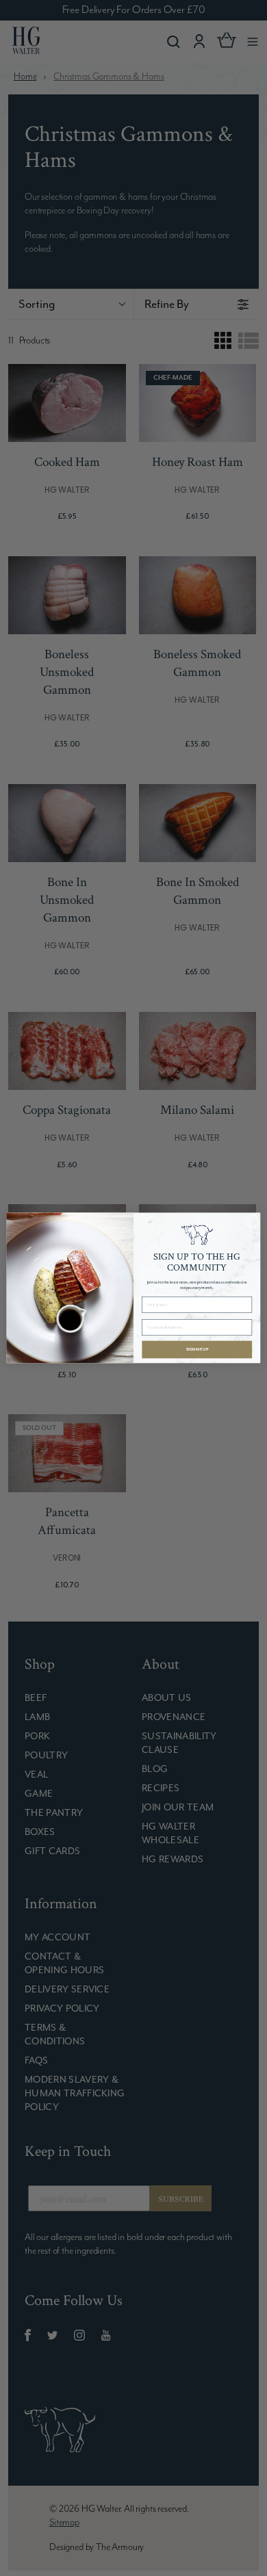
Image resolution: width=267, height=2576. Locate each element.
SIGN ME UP (197, 1350)
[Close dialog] (252, 1221)
